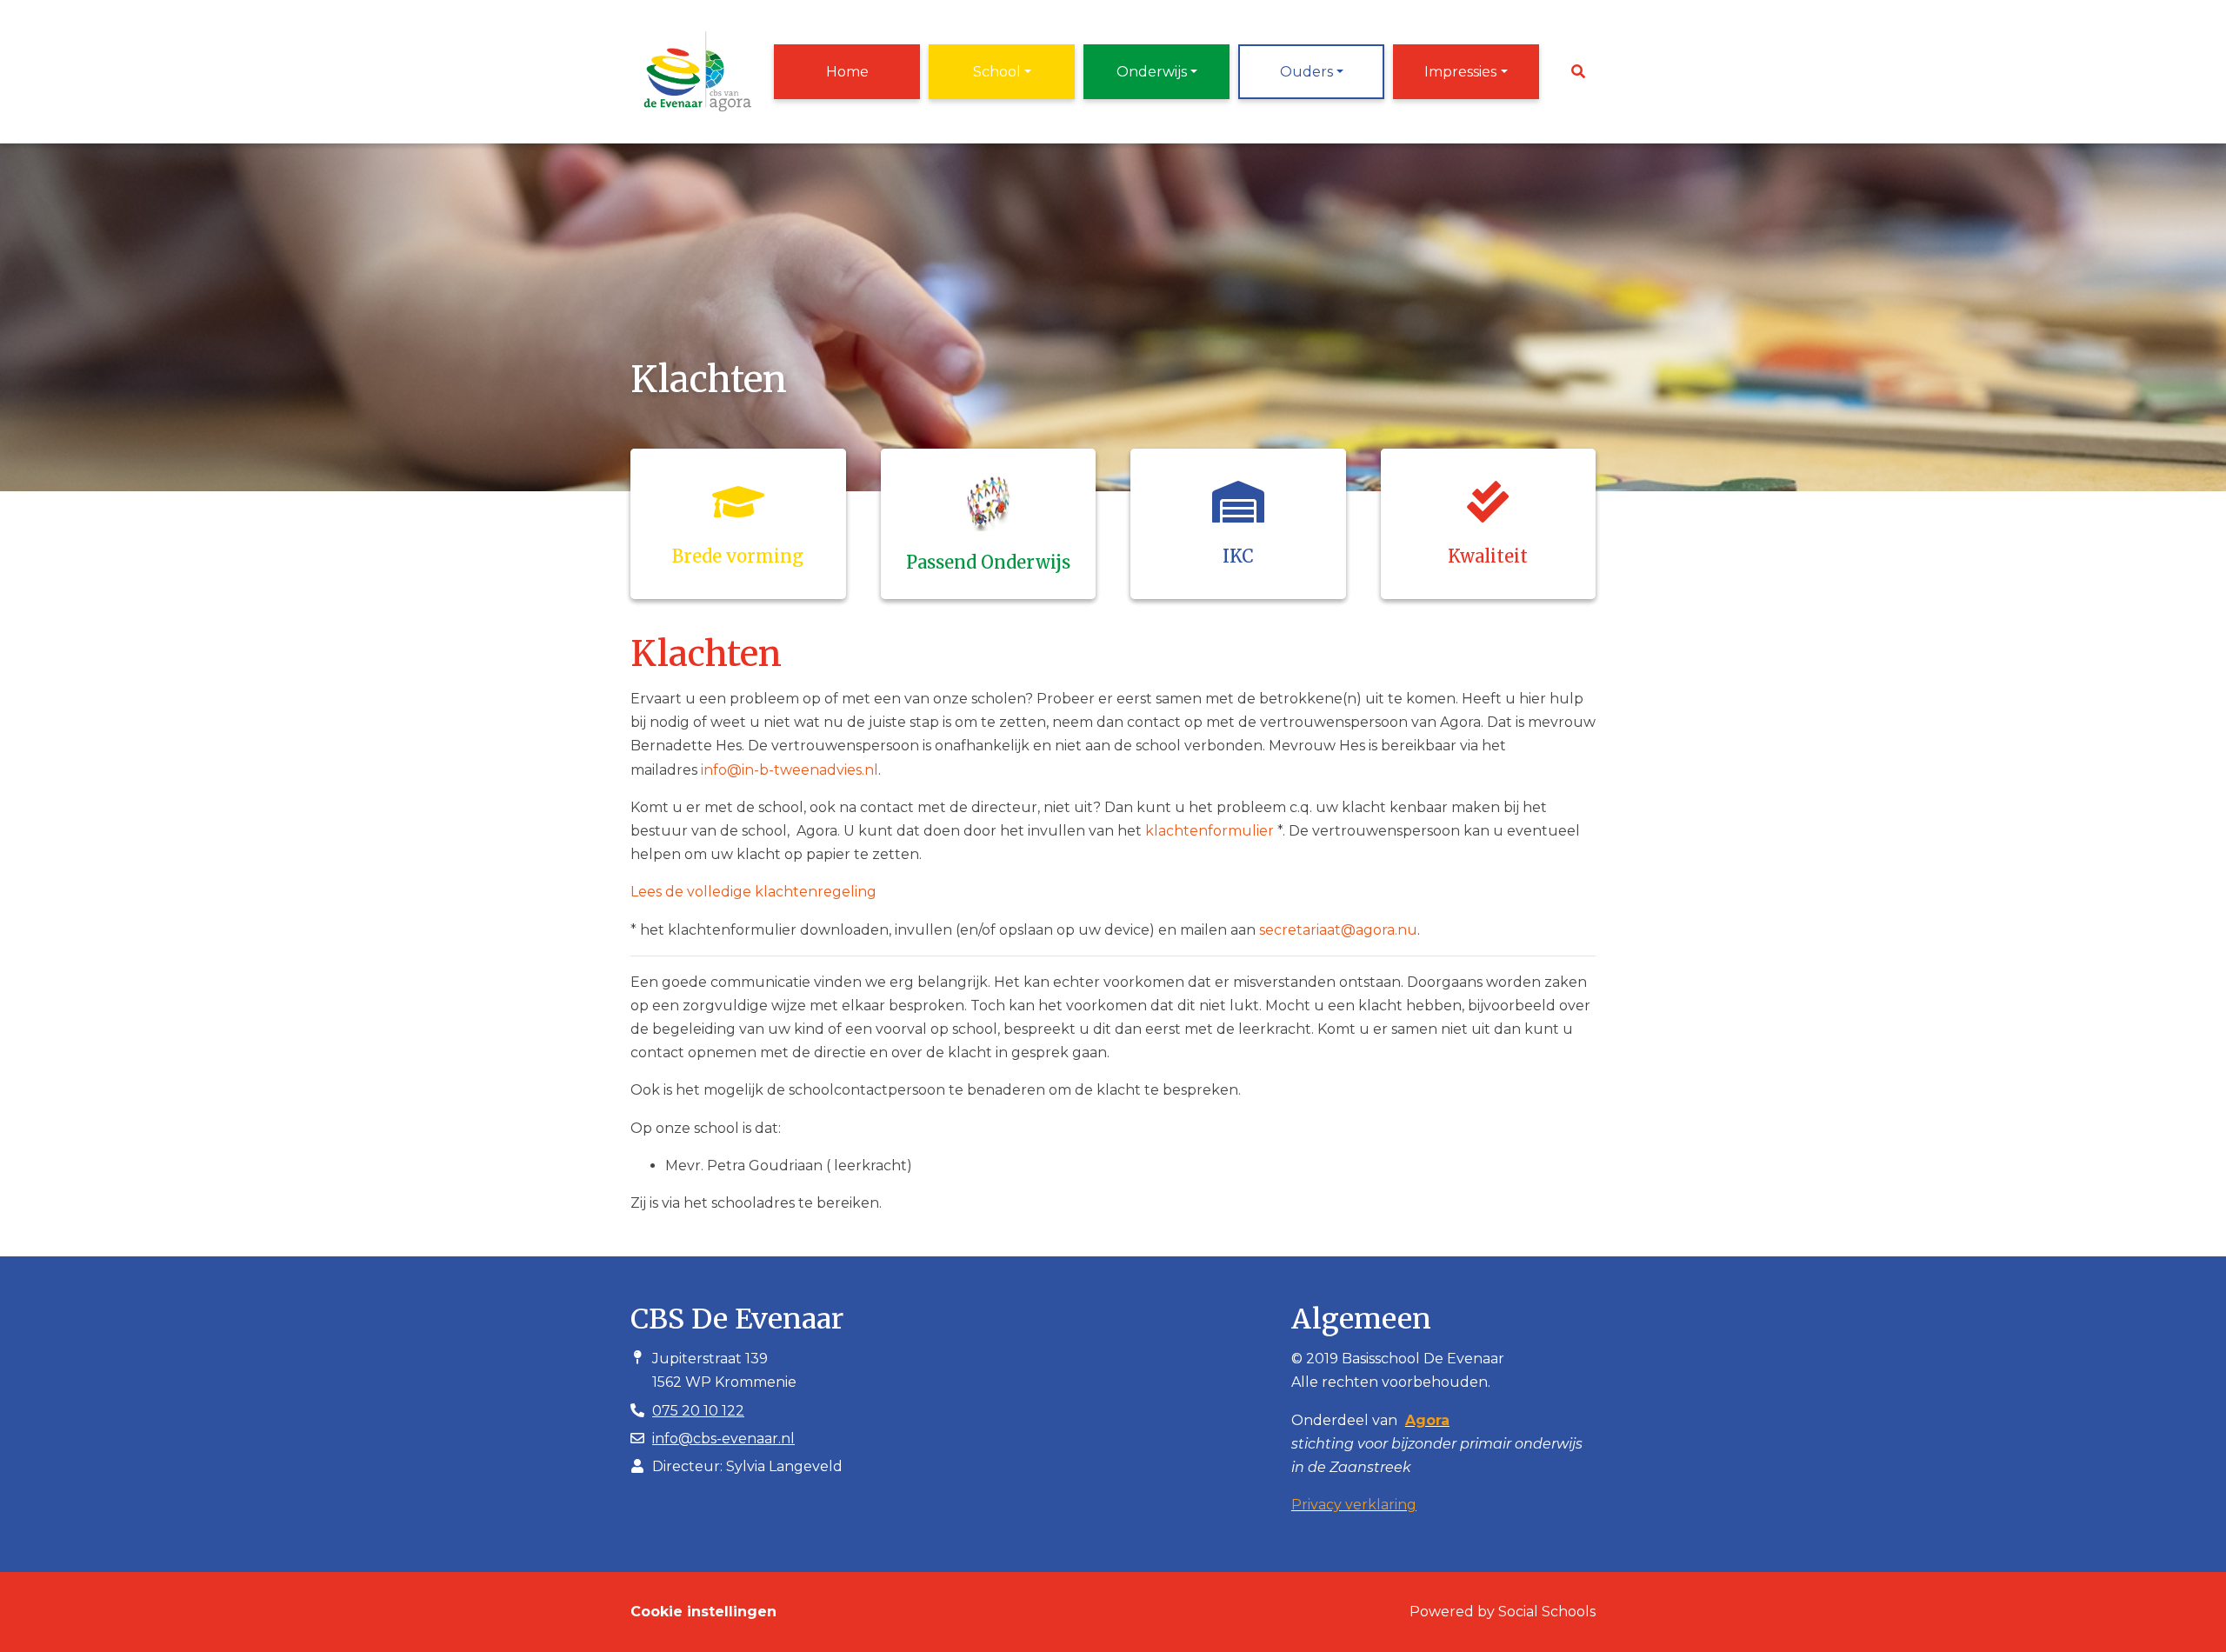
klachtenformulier (1210, 831)
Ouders (1306, 72)
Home (847, 72)
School (997, 72)
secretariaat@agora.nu (1338, 930)
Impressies (1460, 72)
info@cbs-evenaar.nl (723, 1439)
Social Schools (1547, 1612)
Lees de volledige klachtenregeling (753, 892)
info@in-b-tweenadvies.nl (790, 770)
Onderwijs (1152, 72)
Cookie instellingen (703, 1612)
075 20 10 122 (698, 1411)
